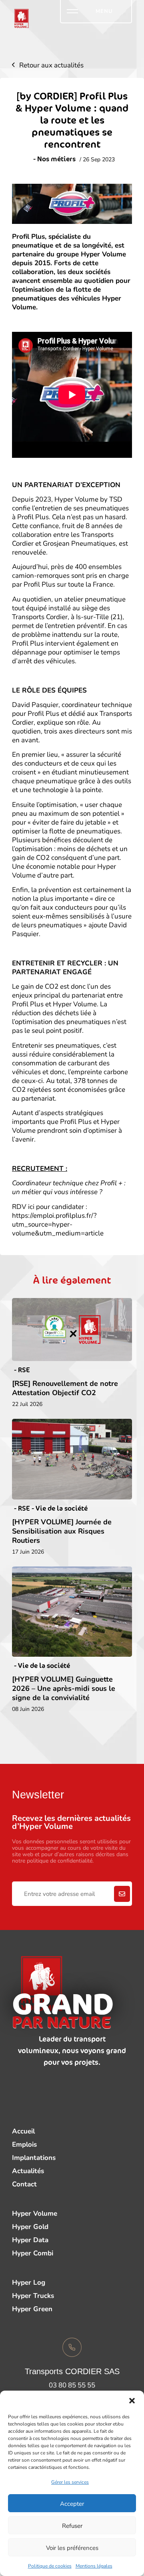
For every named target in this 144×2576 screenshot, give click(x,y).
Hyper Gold (30, 2226)
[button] (132, 2401)
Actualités (28, 2171)
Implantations (34, 2157)
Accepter (72, 2503)
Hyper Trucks (33, 2295)
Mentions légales (94, 2566)
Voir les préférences (72, 2548)
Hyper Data (30, 2240)
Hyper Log (29, 2282)
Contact (24, 2184)
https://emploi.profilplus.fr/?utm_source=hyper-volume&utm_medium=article (58, 1224)
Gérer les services (70, 2482)
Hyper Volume (35, 2213)
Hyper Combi (33, 2253)
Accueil (23, 2131)
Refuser (72, 2525)
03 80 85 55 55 (72, 2385)
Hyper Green (32, 2309)
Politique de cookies (50, 2566)
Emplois (24, 2144)
